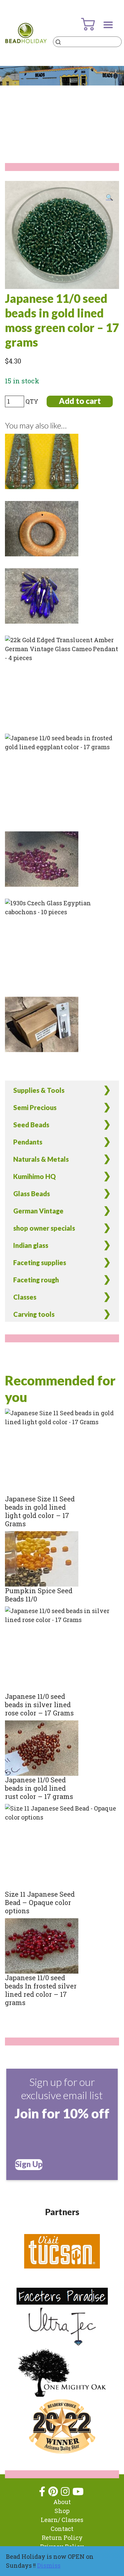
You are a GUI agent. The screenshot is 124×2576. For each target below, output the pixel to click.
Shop (62, 2511)
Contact (62, 2529)
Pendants (28, 1142)
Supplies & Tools (39, 1090)
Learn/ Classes (62, 2520)
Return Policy (62, 2538)
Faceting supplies (40, 1262)
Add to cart (80, 401)
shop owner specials (44, 1228)
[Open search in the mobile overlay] (87, 42)
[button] (109, 197)
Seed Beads (31, 1125)
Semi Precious (35, 1107)
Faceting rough (36, 1280)
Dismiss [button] (49, 2565)
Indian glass (31, 1245)
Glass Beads (32, 1194)
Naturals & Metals (41, 1159)
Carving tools (34, 1314)
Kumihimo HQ (35, 1176)
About (62, 2502)
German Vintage (38, 1211)
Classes (25, 1297)
